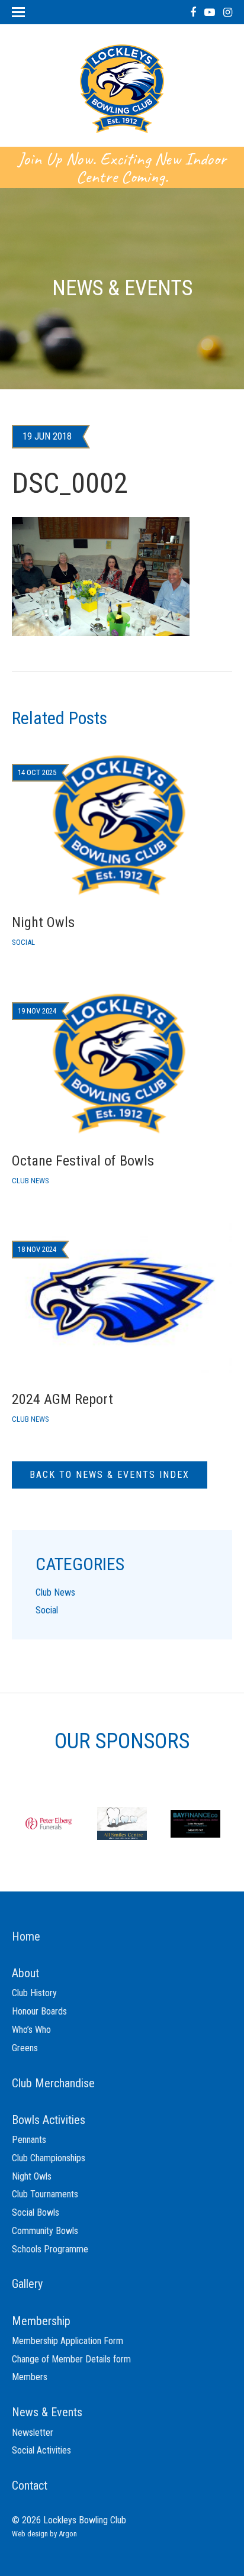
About (25, 1973)
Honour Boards (39, 2011)
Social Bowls (36, 2212)
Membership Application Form (68, 2341)
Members (30, 2377)
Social (47, 1610)
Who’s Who (31, 2030)
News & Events (47, 2412)
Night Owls (32, 2176)
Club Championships (49, 2158)
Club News (55, 1592)
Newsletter (33, 2433)
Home (26, 1936)
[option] (49, 1823)
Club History (34, 1993)
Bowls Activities (49, 2120)
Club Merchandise (53, 2083)
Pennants (29, 2140)
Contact (30, 2485)
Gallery (27, 2284)
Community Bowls (45, 2231)
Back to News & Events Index (110, 1475)
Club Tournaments (45, 2194)
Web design (30, 2534)
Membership (41, 2321)
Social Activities (41, 2450)
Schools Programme (50, 2249)
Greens (25, 2048)
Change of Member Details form (71, 2359)
